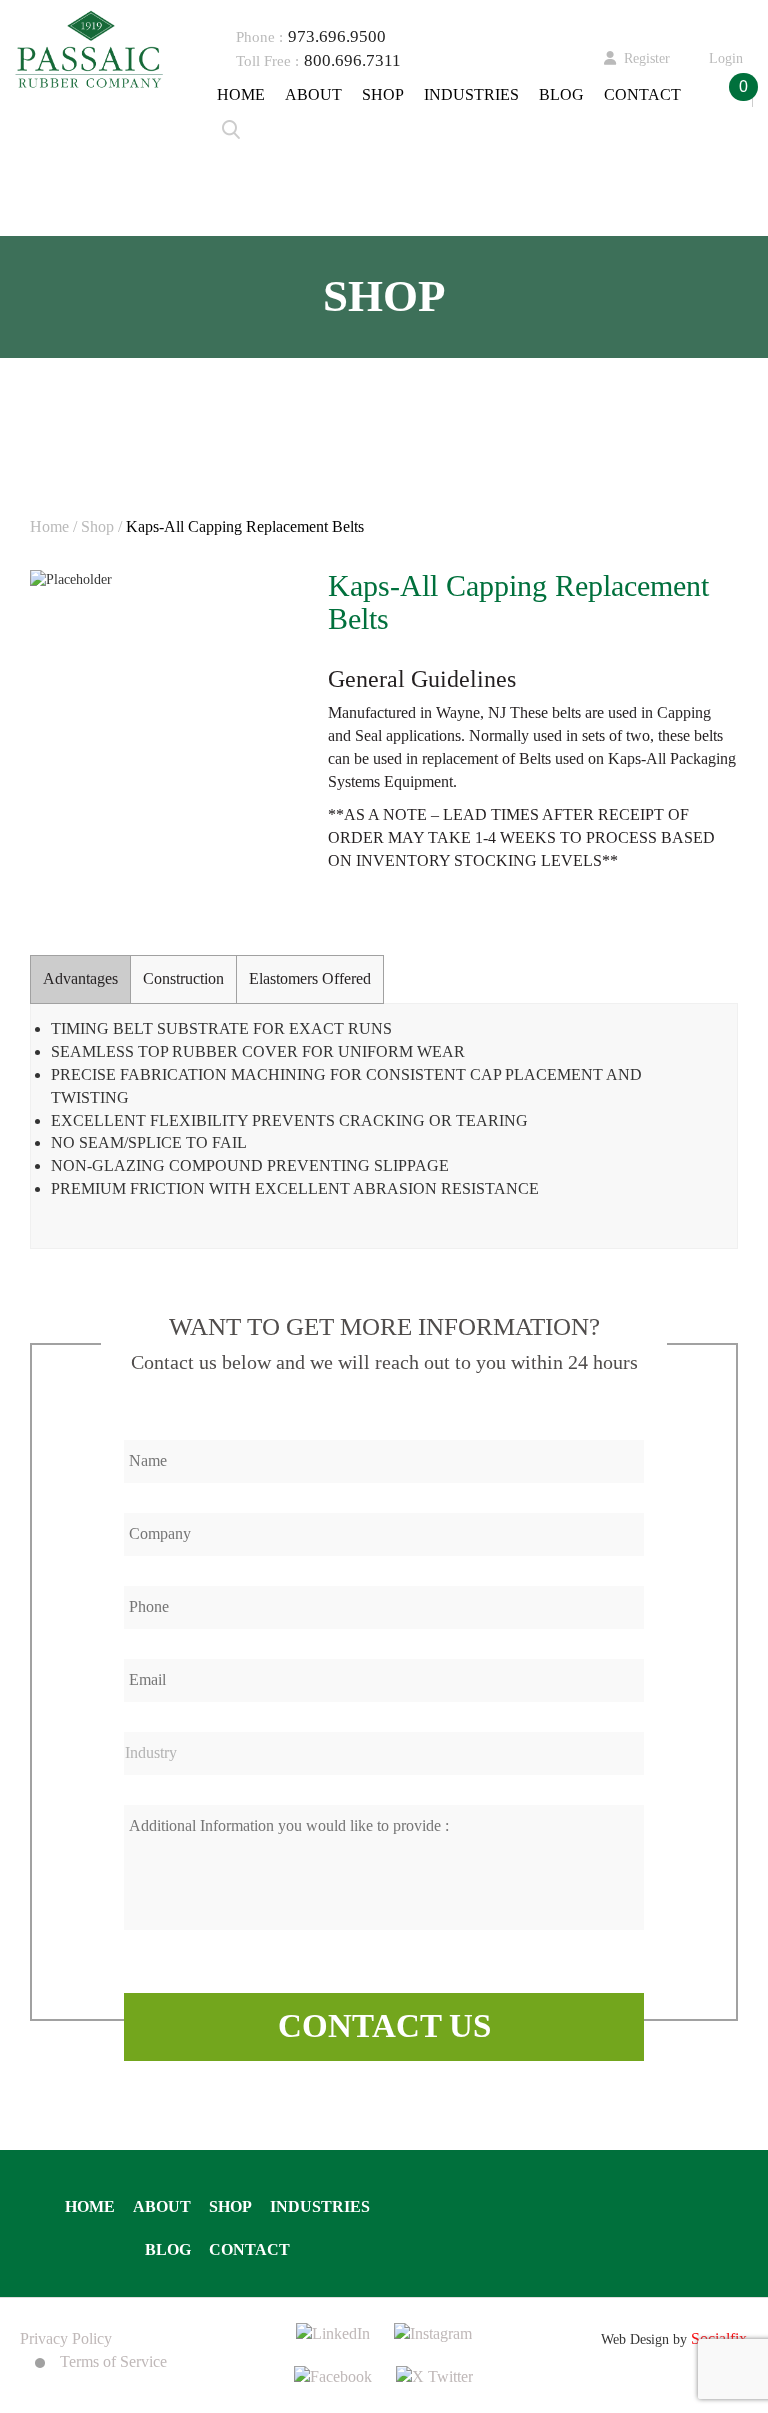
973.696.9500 (337, 36)
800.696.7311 (352, 60)
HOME (241, 94)
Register (647, 58)
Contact (249, 2249)
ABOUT (313, 94)
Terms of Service (113, 2361)
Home (90, 2206)
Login (726, 58)
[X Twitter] (434, 2375)
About (162, 2206)
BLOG (561, 94)
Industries (320, 2206)
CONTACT (642, 94)
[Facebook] (333, 2375)
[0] (713, 95)
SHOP (383, 94)
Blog (168, 2249)
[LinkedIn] (333, 2332)
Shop (230, 2206)
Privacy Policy (66, 2338)
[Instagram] (433, 2332)
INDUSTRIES (471, 94)
